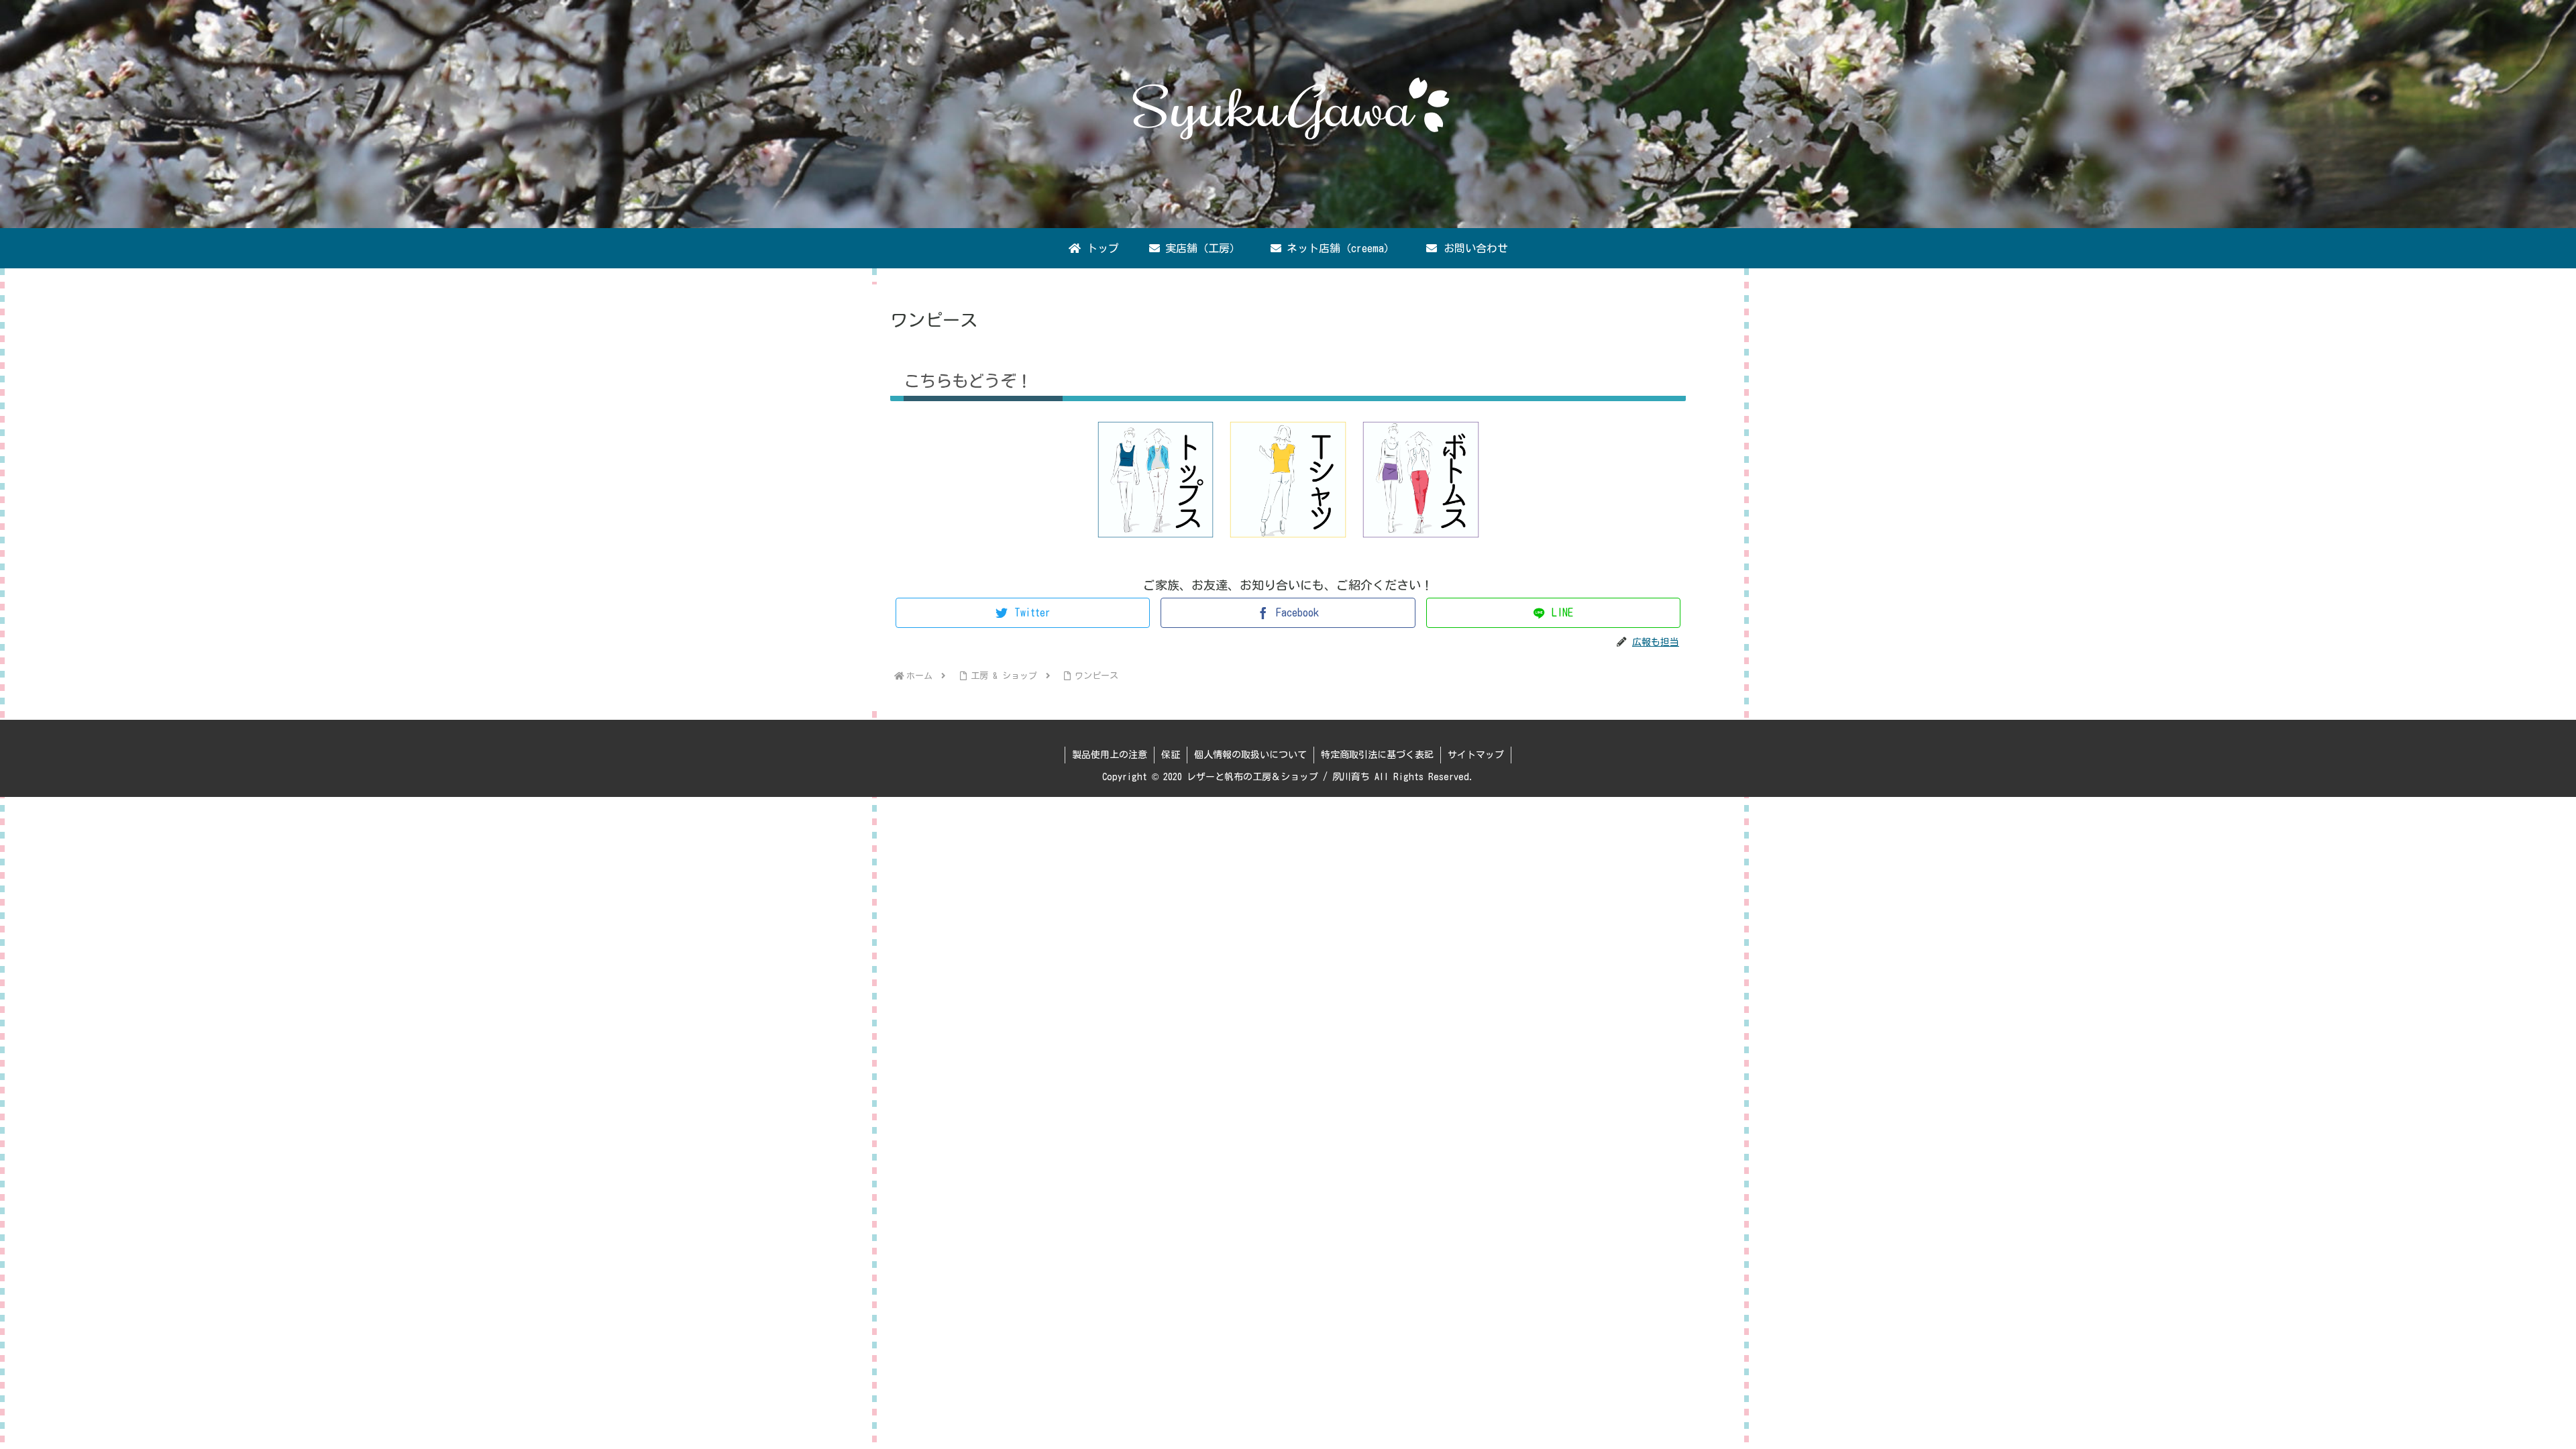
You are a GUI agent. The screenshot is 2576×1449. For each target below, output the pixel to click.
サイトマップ (1476, 755)
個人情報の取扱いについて (1250, 755)
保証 (1171, 755)
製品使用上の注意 (1110, 755)
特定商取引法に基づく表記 (1377, 755)
